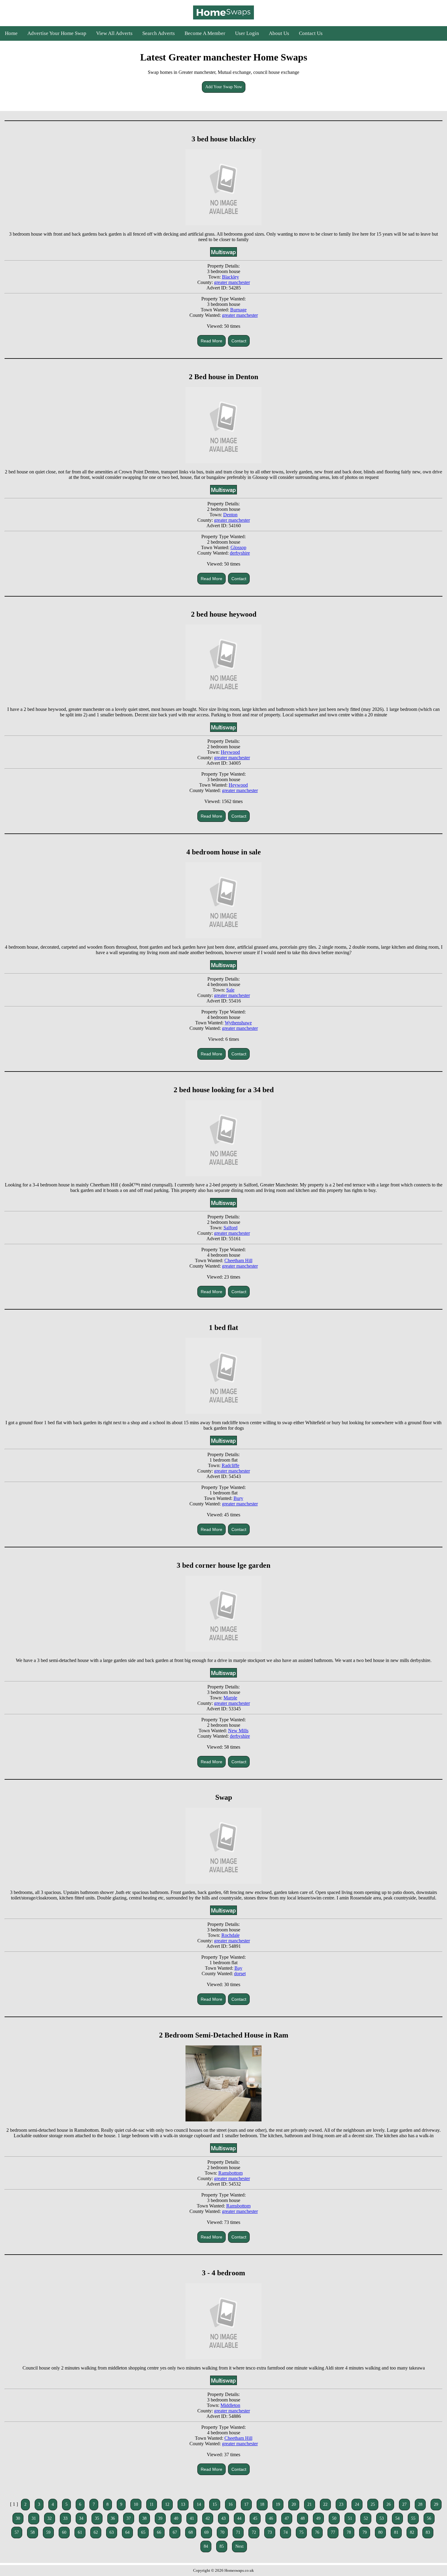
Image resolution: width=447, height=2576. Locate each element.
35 (97, 2518)
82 (412, 2532)
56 (429, 2518)
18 (262, 2504)
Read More (211, 341)
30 (18, 2518)
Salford (230, 1228)
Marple (230, 1698)
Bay (238, 1968)
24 (357, 2504)
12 (167, 2504)
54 (397, 2518)
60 (64, 2532)
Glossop (238, 547)
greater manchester (232, 282)
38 (144, 2518)
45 (255, 2518)
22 (325, 2504)
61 (80, 2532)
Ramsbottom (230, 2173)
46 (271, 2518)
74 (286, 2532)
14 (199, 2504)
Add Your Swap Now (224, 87)
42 (208, 2518)
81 (396, 2532)
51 (350, 2518)
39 (160, 2518)
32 (50, 2518)
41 (192, 2518)
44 (239, 2518)
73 (270, 2532)
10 (136, 2504)
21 (310, 2504)
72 (254, 2532)
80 (380, 2532)
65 (143, 2532)
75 (301, 2532)
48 (303, 2518)
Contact (239, 341)
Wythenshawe (238, 1023)
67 (175, 2532)
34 (81, 2518)
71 (238, 2532)
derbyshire (240, 553)
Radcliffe (230, 1465)
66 (159, 2532)
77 (333, 2532)
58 (33, 2532)
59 (48, 2532)
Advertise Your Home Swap (57, 33)
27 (404, 2504)
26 (389, 2504)
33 (65, 2518)
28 (420, 2504)
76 (317, 2532)
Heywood (230, 752)
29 (436, 2504)
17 (246, 2504)
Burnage (238, 310)
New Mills (238, 1731)
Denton (230, 515)
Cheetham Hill (238, 1260)
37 (129, 2518)
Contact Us (311, 33)
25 (373, 2504)
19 (278, 2504)
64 (127, 2532)
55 (413, 2518)
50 (334, 2518)
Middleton (230, 2405)
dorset (240, 1974)
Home (11, 33)
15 (215, 2504)
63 (112, 2532)
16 (230, 2504)
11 (152, 2504)
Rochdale (230, 1935)
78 (349, 2532)
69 (206, 2532)
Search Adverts (159, 33)
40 (176, 2518)
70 (222, 2532)
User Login (247, 33)
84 (206, 2546)
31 (34, 2518)
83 (428, 2532)
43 (223, 2518)
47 (287, 2518)
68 (191, 2532)
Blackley (230, 277)
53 (382, 2518)
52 (366, 2518)
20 (294, 2504)
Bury (238, 1498)
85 (222, 2546)
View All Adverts (114, 33)
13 (183, 2504)
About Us (279, 33)
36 (113, 2518)
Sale (230, 990)
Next (239, 2546)
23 (341, 2504)
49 (318, 2518)
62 (96, 2532)
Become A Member (205, 33)
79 (365, 2532)
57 (17, 2532)
